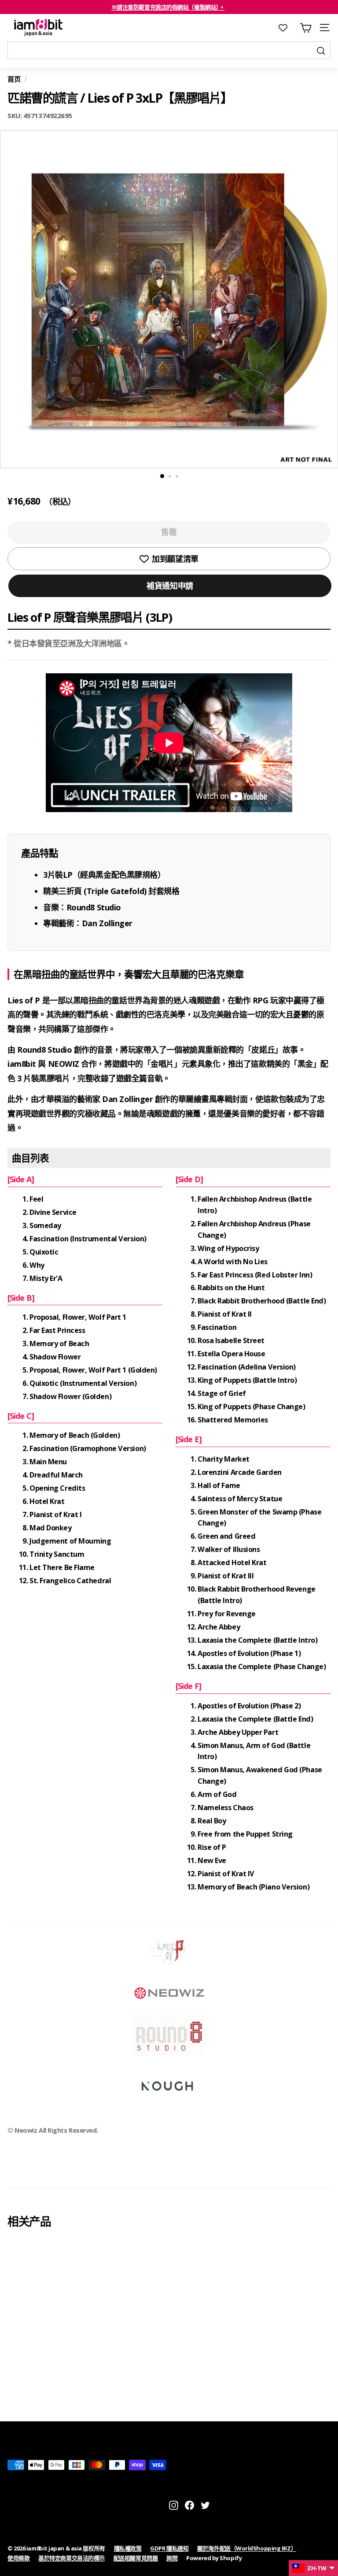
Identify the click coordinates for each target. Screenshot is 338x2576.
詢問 (172, 2558)
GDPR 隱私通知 (169, 2548)
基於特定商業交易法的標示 (72, 2558)
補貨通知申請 (170, 586)
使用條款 (18, 2558)
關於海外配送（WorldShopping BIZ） (247, 2548)
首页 (14, 79)
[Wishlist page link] (287, 28)
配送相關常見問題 (136, 2558)
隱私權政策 (128, 2548)
